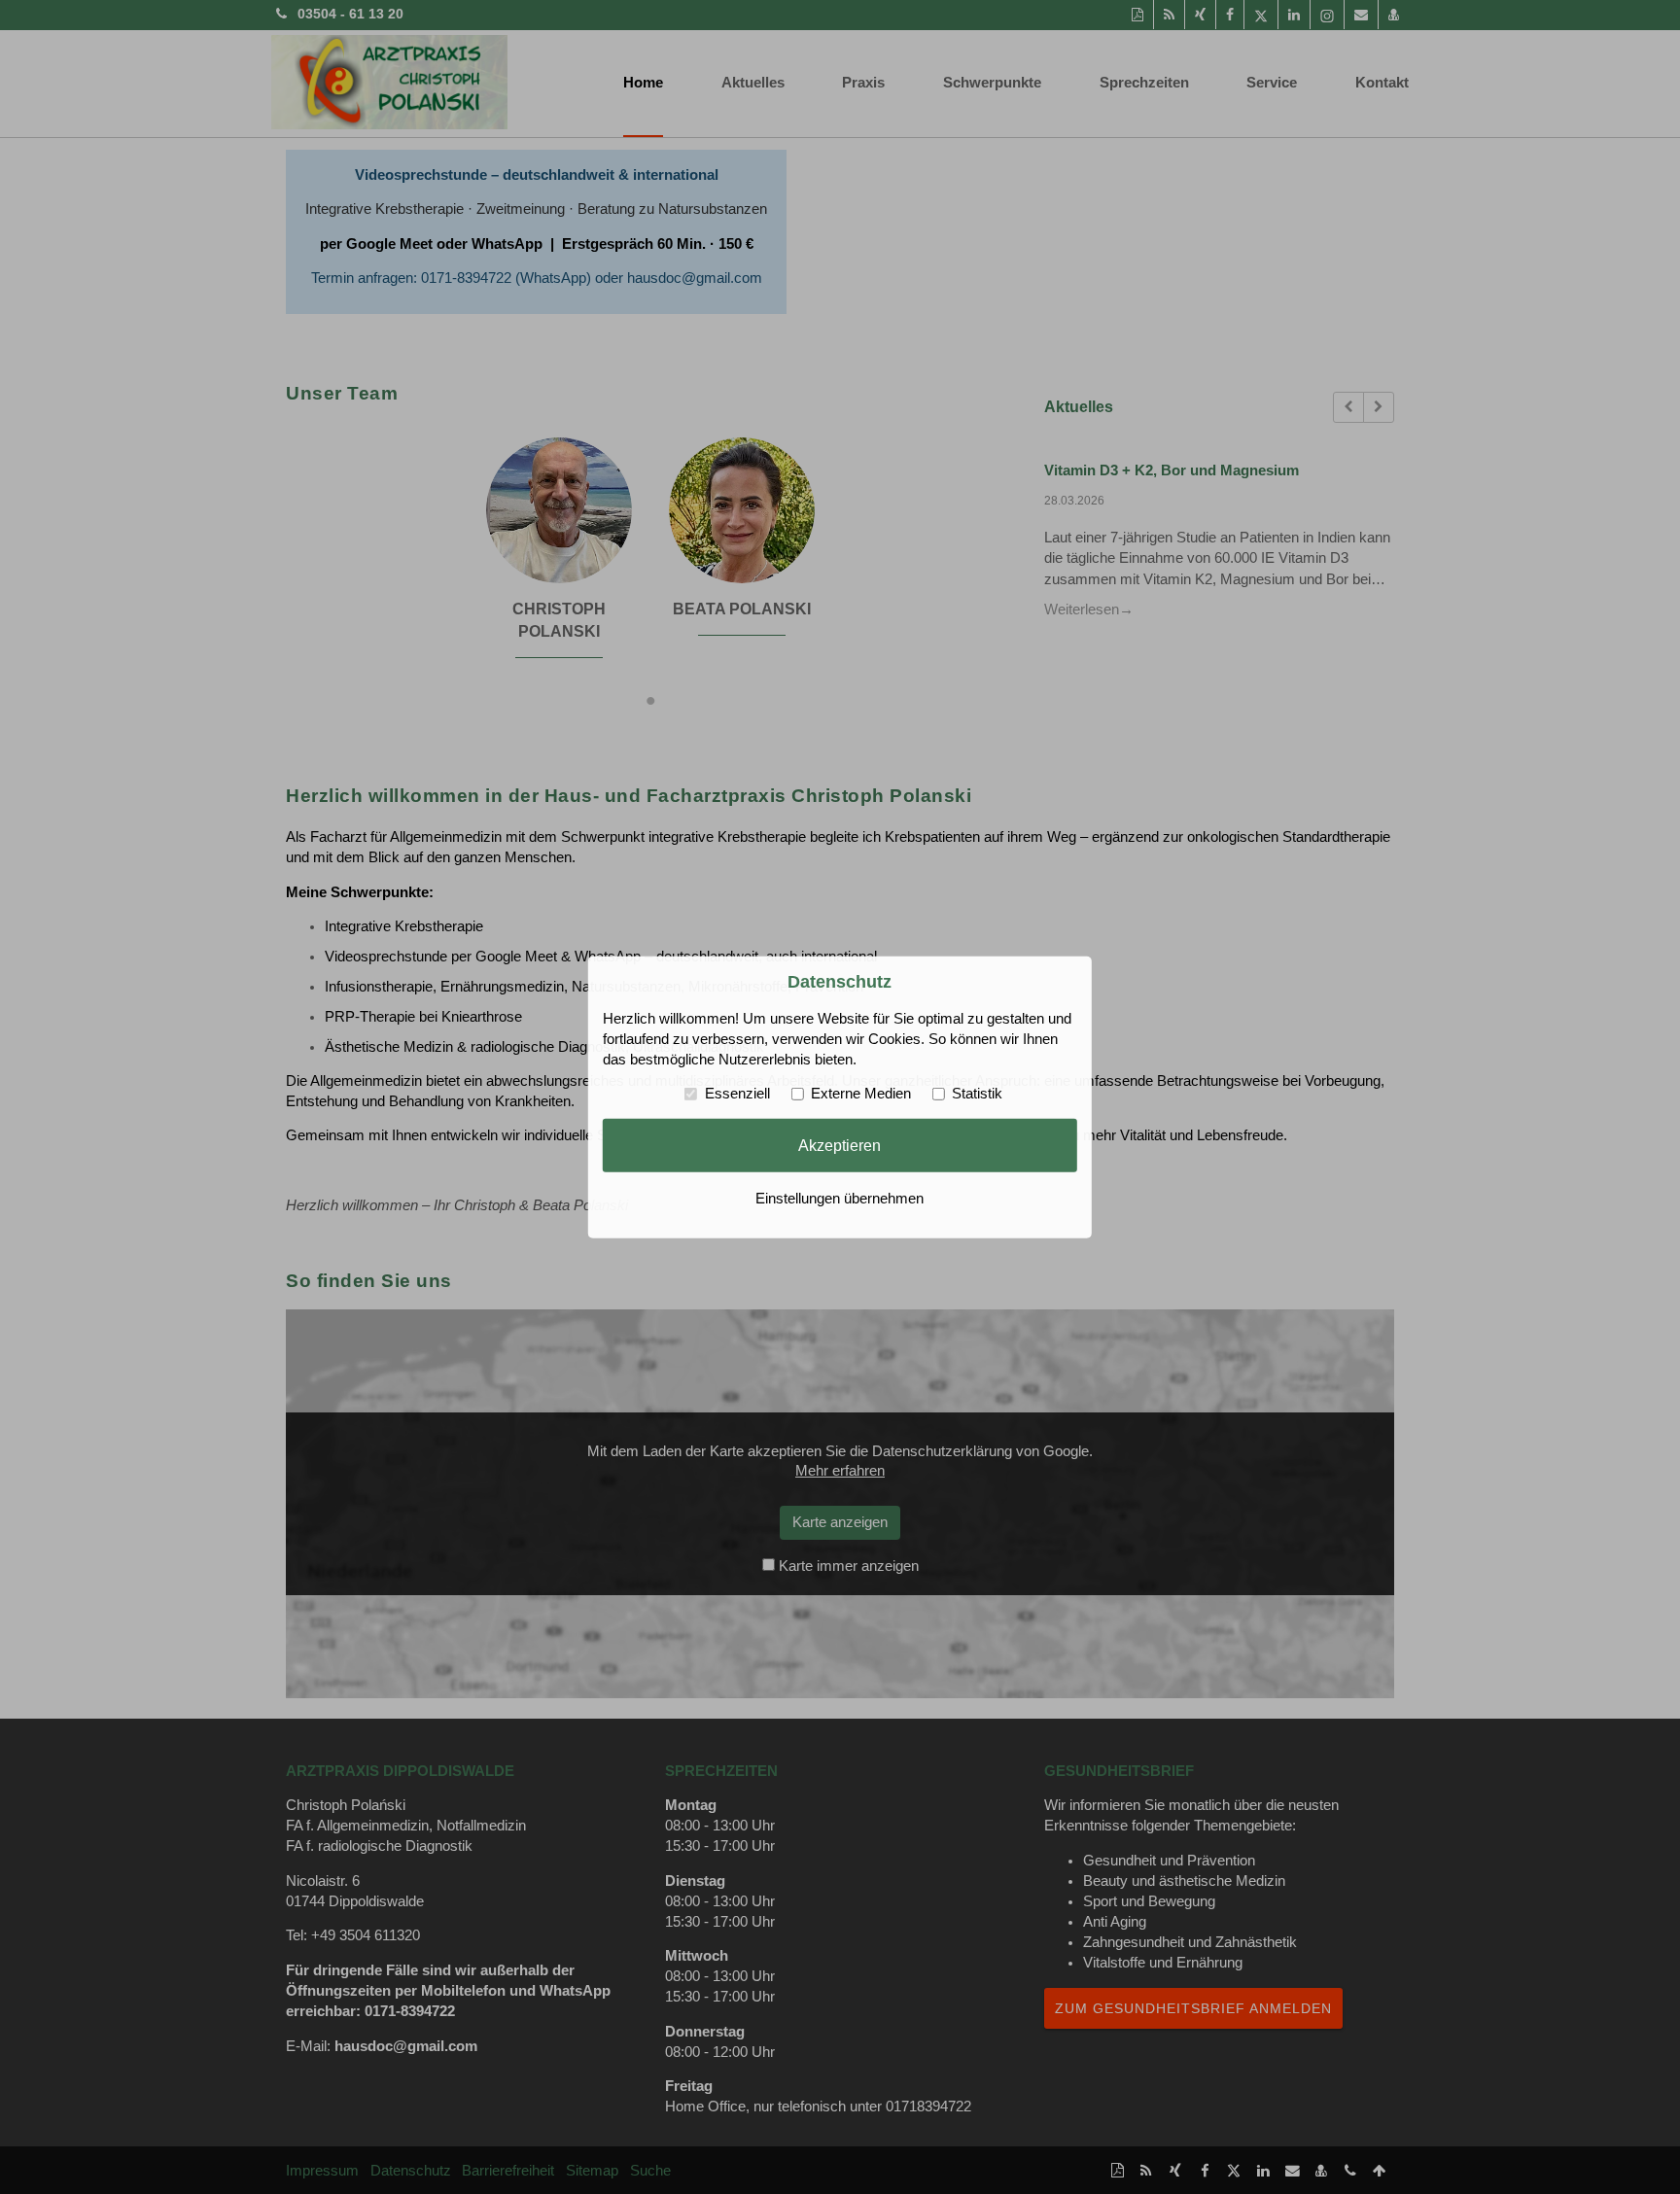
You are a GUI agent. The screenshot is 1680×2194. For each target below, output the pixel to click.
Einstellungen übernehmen (840, 1199)
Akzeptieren (840, 1145)
